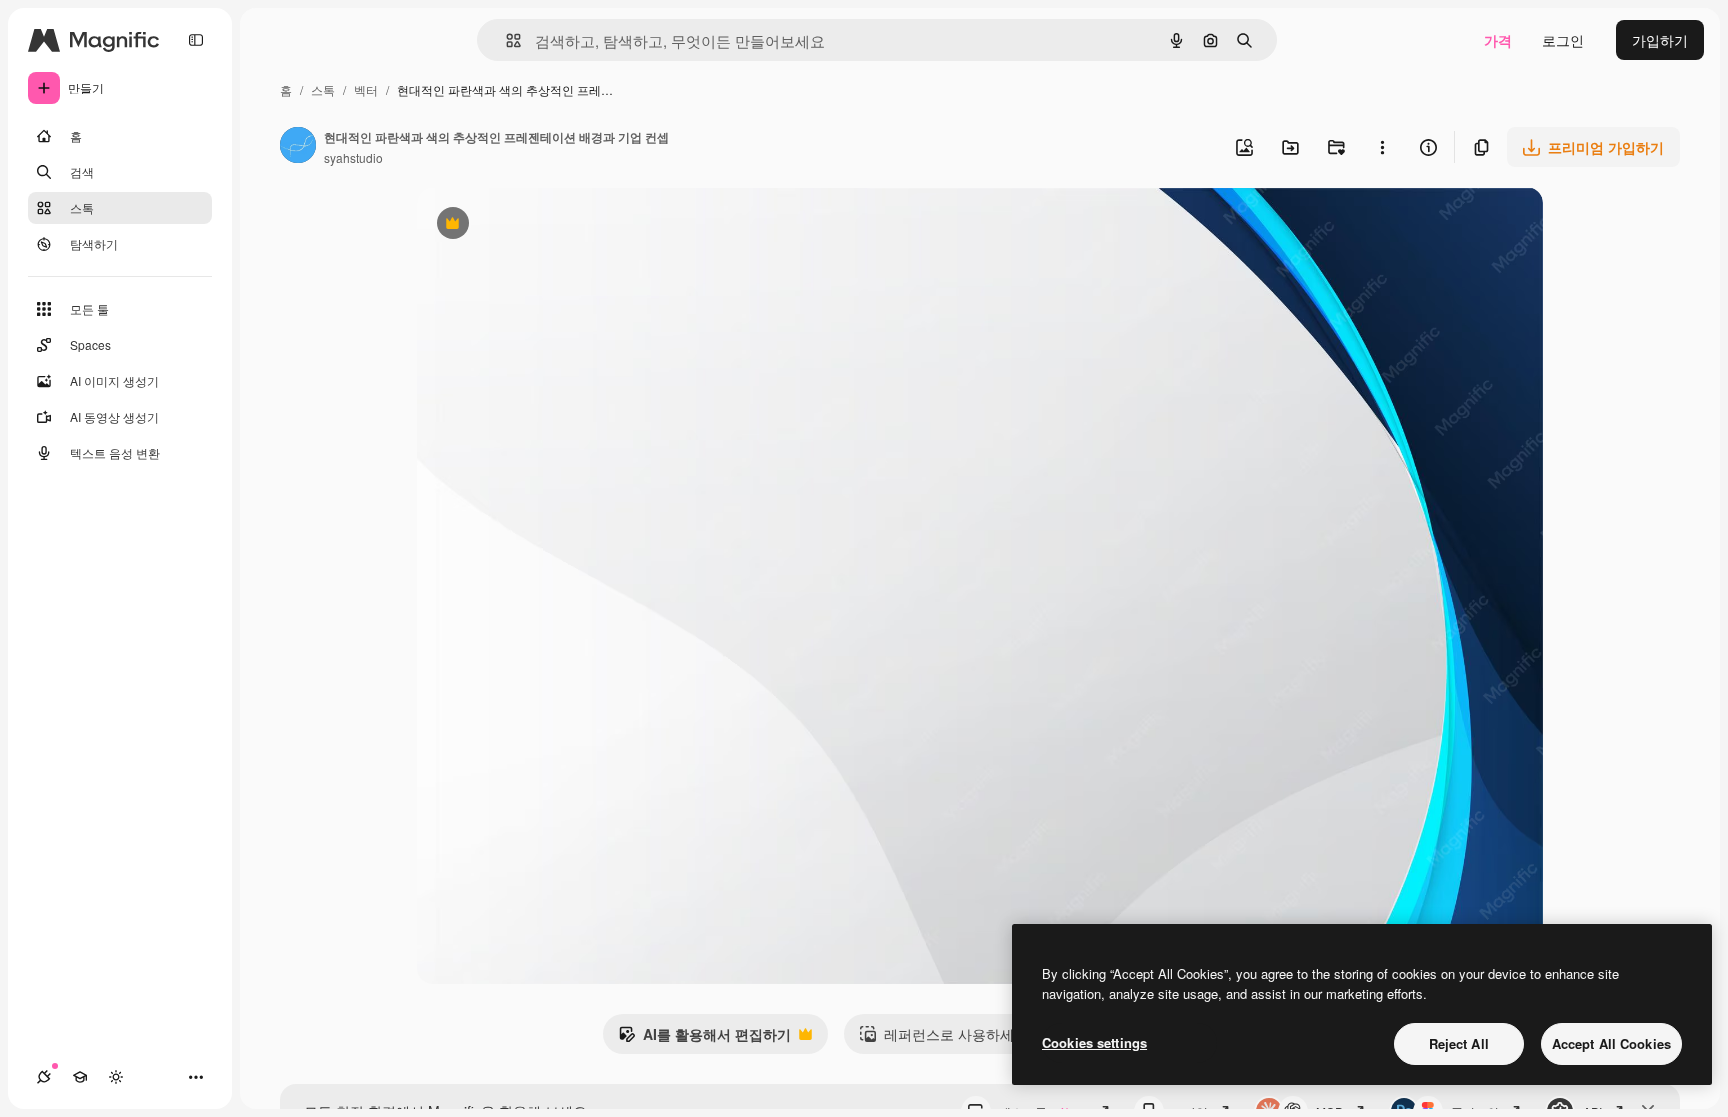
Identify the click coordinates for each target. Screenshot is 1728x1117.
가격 (1498, 40)
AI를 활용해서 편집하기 (704, 1039)
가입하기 (1660, 40)
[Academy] (80, 1077)
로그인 (1563, 40)
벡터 (366, 89)
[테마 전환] (116, 1077)
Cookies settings (1094, 1042)
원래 (532, 225)
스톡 (323, 89)
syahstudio (353, 157)
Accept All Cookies (1611, 1043)
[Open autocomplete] (505, 40)
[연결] (44, 1077)
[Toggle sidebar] (196, 40)
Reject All (1459, 1043)
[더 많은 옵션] (1382, 147)
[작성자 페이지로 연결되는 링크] (298, 147)
